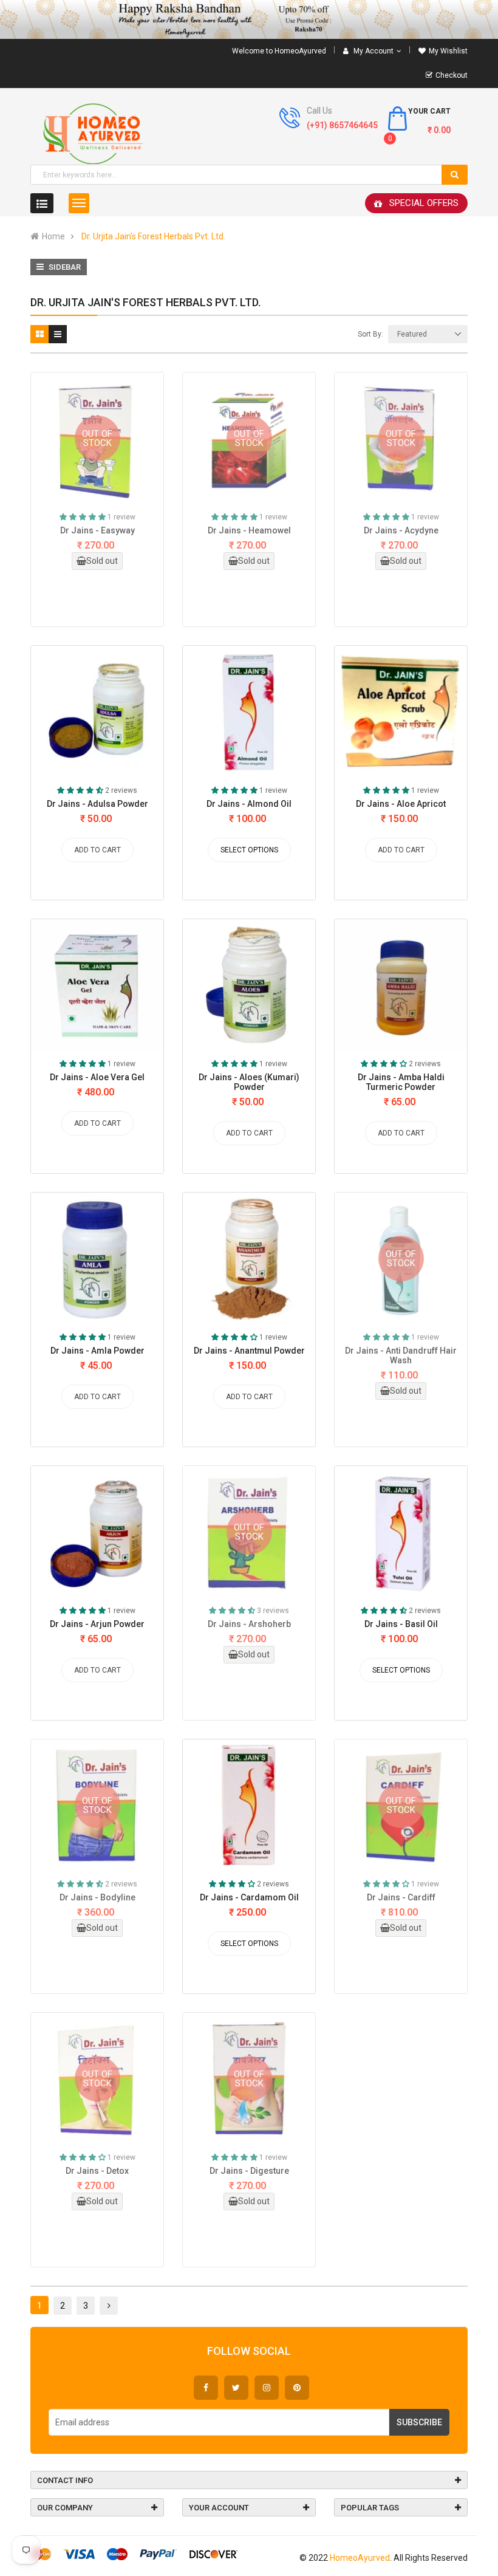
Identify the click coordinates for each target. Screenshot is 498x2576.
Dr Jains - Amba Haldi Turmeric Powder (401, 1082)
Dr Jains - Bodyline (97, 1897)
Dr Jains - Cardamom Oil (249, 1897)
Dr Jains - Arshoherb (249, 1624)
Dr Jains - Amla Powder (97, 1351)
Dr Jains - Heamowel (249, 530)
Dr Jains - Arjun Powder (97, 1624)
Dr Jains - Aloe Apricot (401, 804)
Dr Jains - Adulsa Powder (97, 804)
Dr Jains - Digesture (249, 2171)
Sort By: (370, 334)
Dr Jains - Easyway (97, 530)
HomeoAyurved (360, 2558)
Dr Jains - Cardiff (401, 1897)
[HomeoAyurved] (249, 19)
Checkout (452, 75)
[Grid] (39, 334)
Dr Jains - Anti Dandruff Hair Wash (401, 1355)
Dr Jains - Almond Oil (249, 804)
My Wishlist (448, 51)
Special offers (424, 203)
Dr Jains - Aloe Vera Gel (97, 1077)
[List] (58, 334)
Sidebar (64, 267)
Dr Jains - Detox (97, 2171)
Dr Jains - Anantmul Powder (249, 1351)
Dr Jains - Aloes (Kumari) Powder (249, 1082)
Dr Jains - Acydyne (401, 530)
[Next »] (109, 2306)
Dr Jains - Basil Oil (401, 1624)
